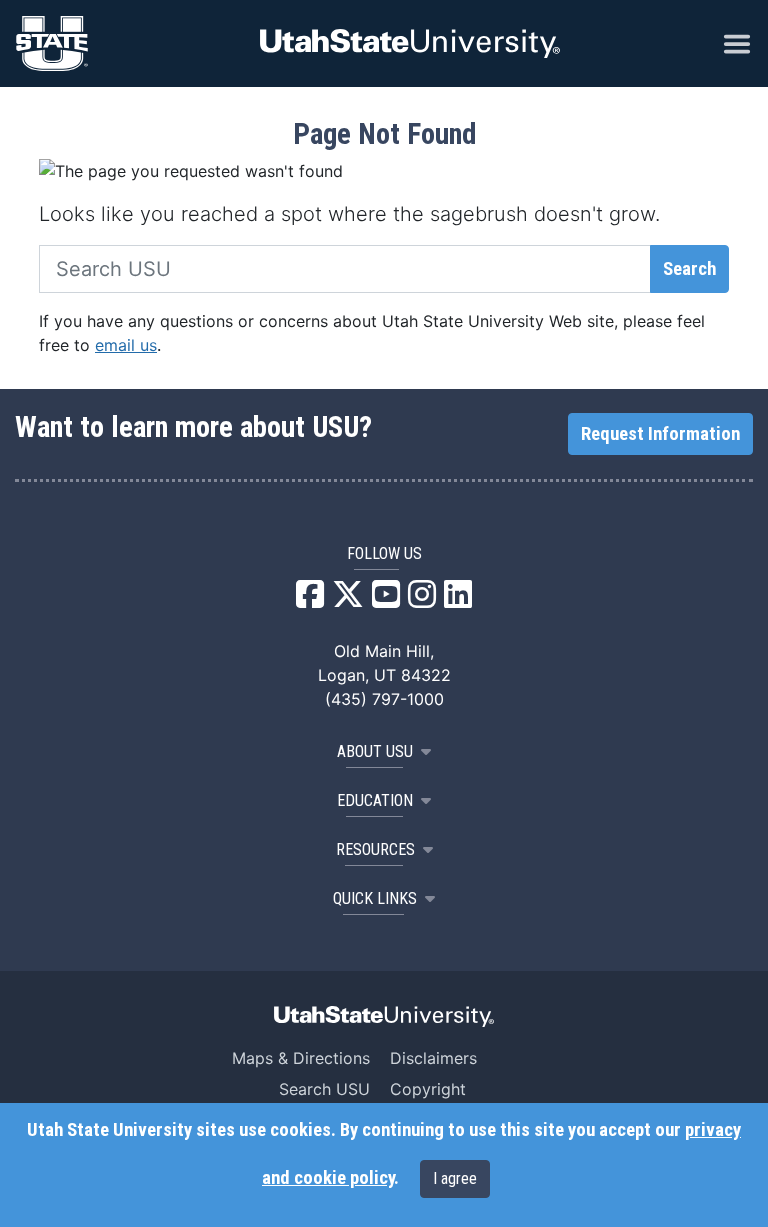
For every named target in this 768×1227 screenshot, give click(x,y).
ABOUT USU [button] (375, 751)
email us (126, 345)
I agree (455, 1178)
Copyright (428, 1089)
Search (689, 269)
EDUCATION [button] (375, 800)
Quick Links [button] (375, 898)
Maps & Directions (301, 1058)
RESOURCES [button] (375, 849)
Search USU (324, 1089)
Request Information (660, 434)
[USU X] (348, 600)
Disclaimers (433, 1058)
